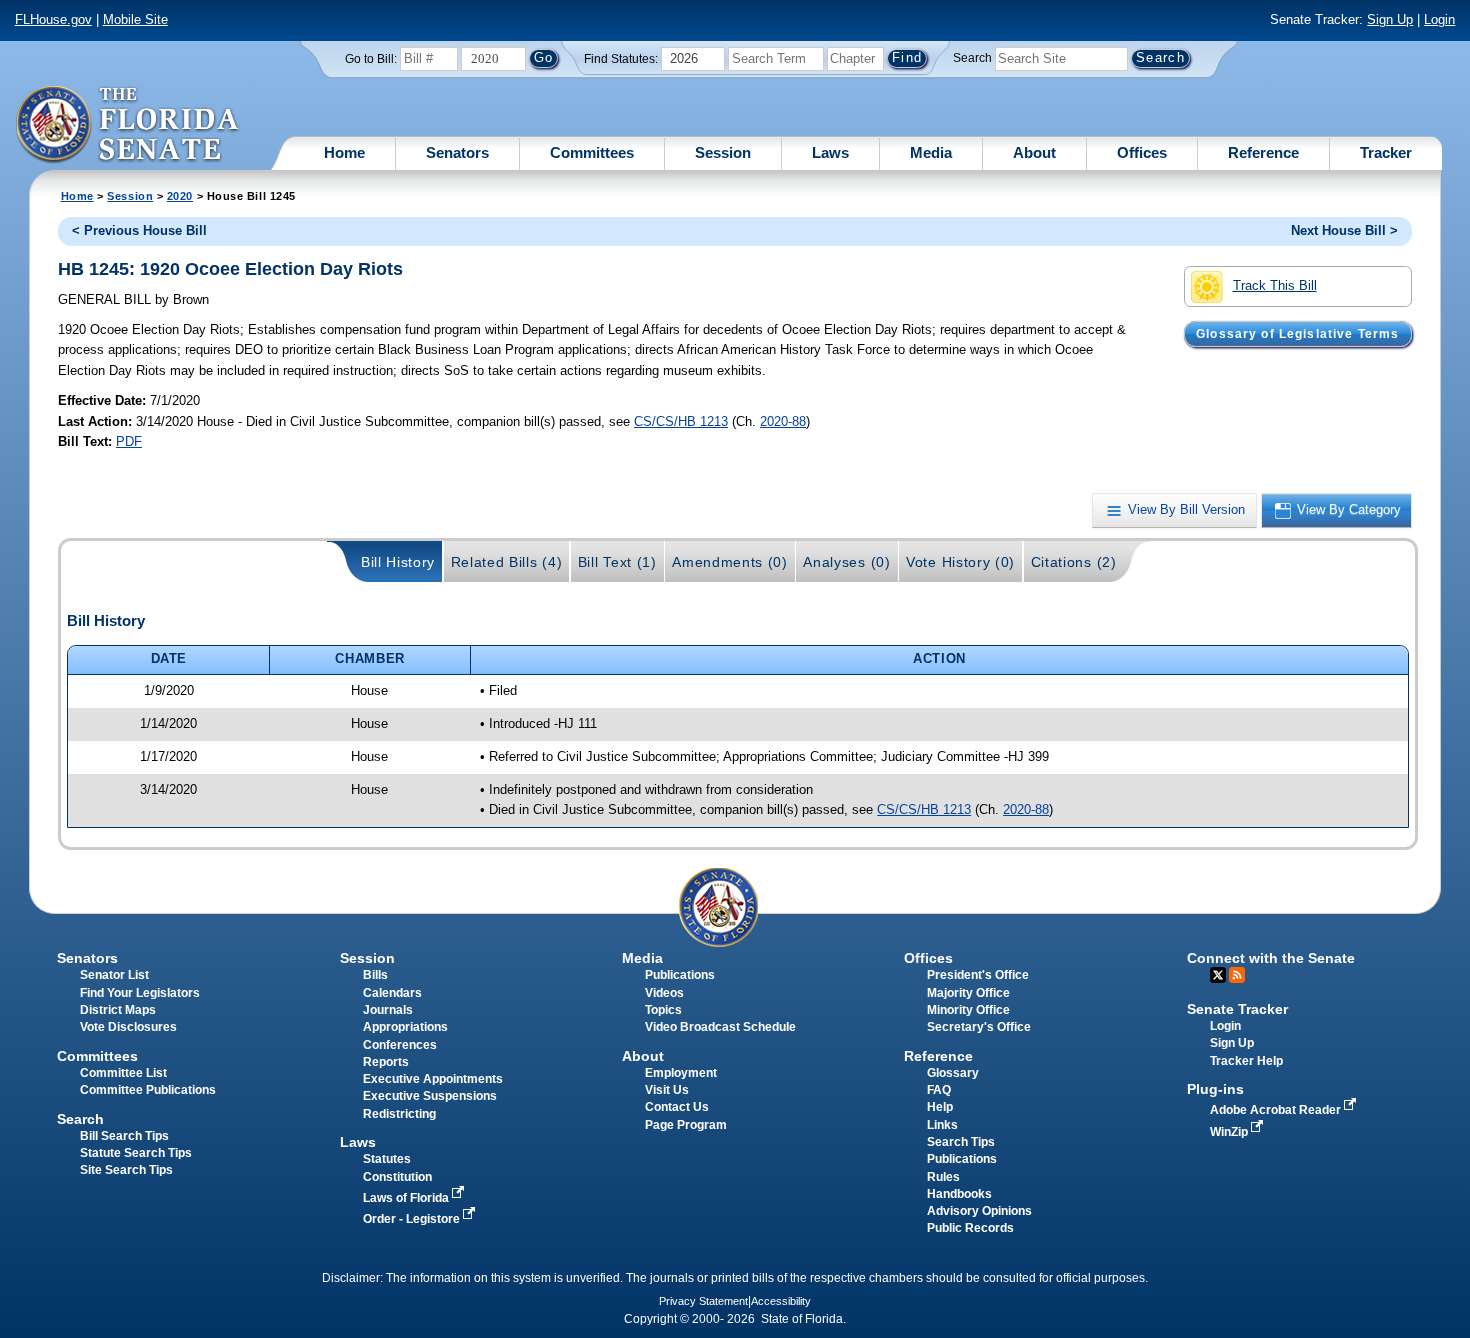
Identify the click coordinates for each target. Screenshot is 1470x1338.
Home (344, 152)
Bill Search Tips (124, 1136)
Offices (1142, 152)
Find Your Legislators (140, 993)
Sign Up (1390, 19)
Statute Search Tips (136, 1153)
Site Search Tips (126, 1170)
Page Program (686, 1125)
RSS (1237, 975)
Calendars (392, 993)
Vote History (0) (960, 562)
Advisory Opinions (979, 1211)
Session (723, 152)
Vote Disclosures (128, 1027)
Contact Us (677, 1107)
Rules (943, 1177)
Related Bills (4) (507, 562)
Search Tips (961, 1142)
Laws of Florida (407, 1198)
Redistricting (399, 1114)
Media (931, 152)
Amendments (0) (730, 562)
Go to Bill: (371, 59)
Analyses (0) (846, 562)
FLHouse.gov (53, 19)
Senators (457, 152)
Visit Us (667, 1090)
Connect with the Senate (1271, 958)
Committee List (123, 1073)
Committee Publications (148, 1090)
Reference (1263, 152)
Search (972, 58)
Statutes (387, 1159)
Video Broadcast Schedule (720, 1027)
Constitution (397, 1177)
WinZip (1230, 1132)
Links (942, 1125)
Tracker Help (1246, 1061)
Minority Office (968, 1010)
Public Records (970, 1228)
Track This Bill (1275, 285)
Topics (663, 1010)
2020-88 (783, 421)
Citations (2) (1074, 562)
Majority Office (968, 993)
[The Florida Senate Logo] (128, 125)
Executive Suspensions (430, 1096)
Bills (375, 975)
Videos (664, 993)
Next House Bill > (1344, 230)
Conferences (400, 1045)
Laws (830, 152)
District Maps (118, 1010)
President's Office (978, 975)
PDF (129, 441)
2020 (180, 196)
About (1034, 152)
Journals (388, 1010)
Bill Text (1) (617, 562)
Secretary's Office (979, 1027)
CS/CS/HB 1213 (681, 421)
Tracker (1386, 152)
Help (940, 1107)
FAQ (939, 1090)
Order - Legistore (413, 1219)
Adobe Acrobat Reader (1277, 1110)
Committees (592, 152)
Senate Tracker (1237, 1009)
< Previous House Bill (139, 230)
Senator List (114, 975)
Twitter (1218, 975)
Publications (680, 975)
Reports (386, 1062)
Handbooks (959, 1194)
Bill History (398, 562)
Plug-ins (1215, 1089)
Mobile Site (135, 19)
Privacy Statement (703, 1301)
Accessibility (781, 1301)
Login (1439, 19)
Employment (681, 1073)
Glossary (953, 1073)
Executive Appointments (433, 1079)
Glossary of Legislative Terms (1297, 334)
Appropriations (405, 1027)
